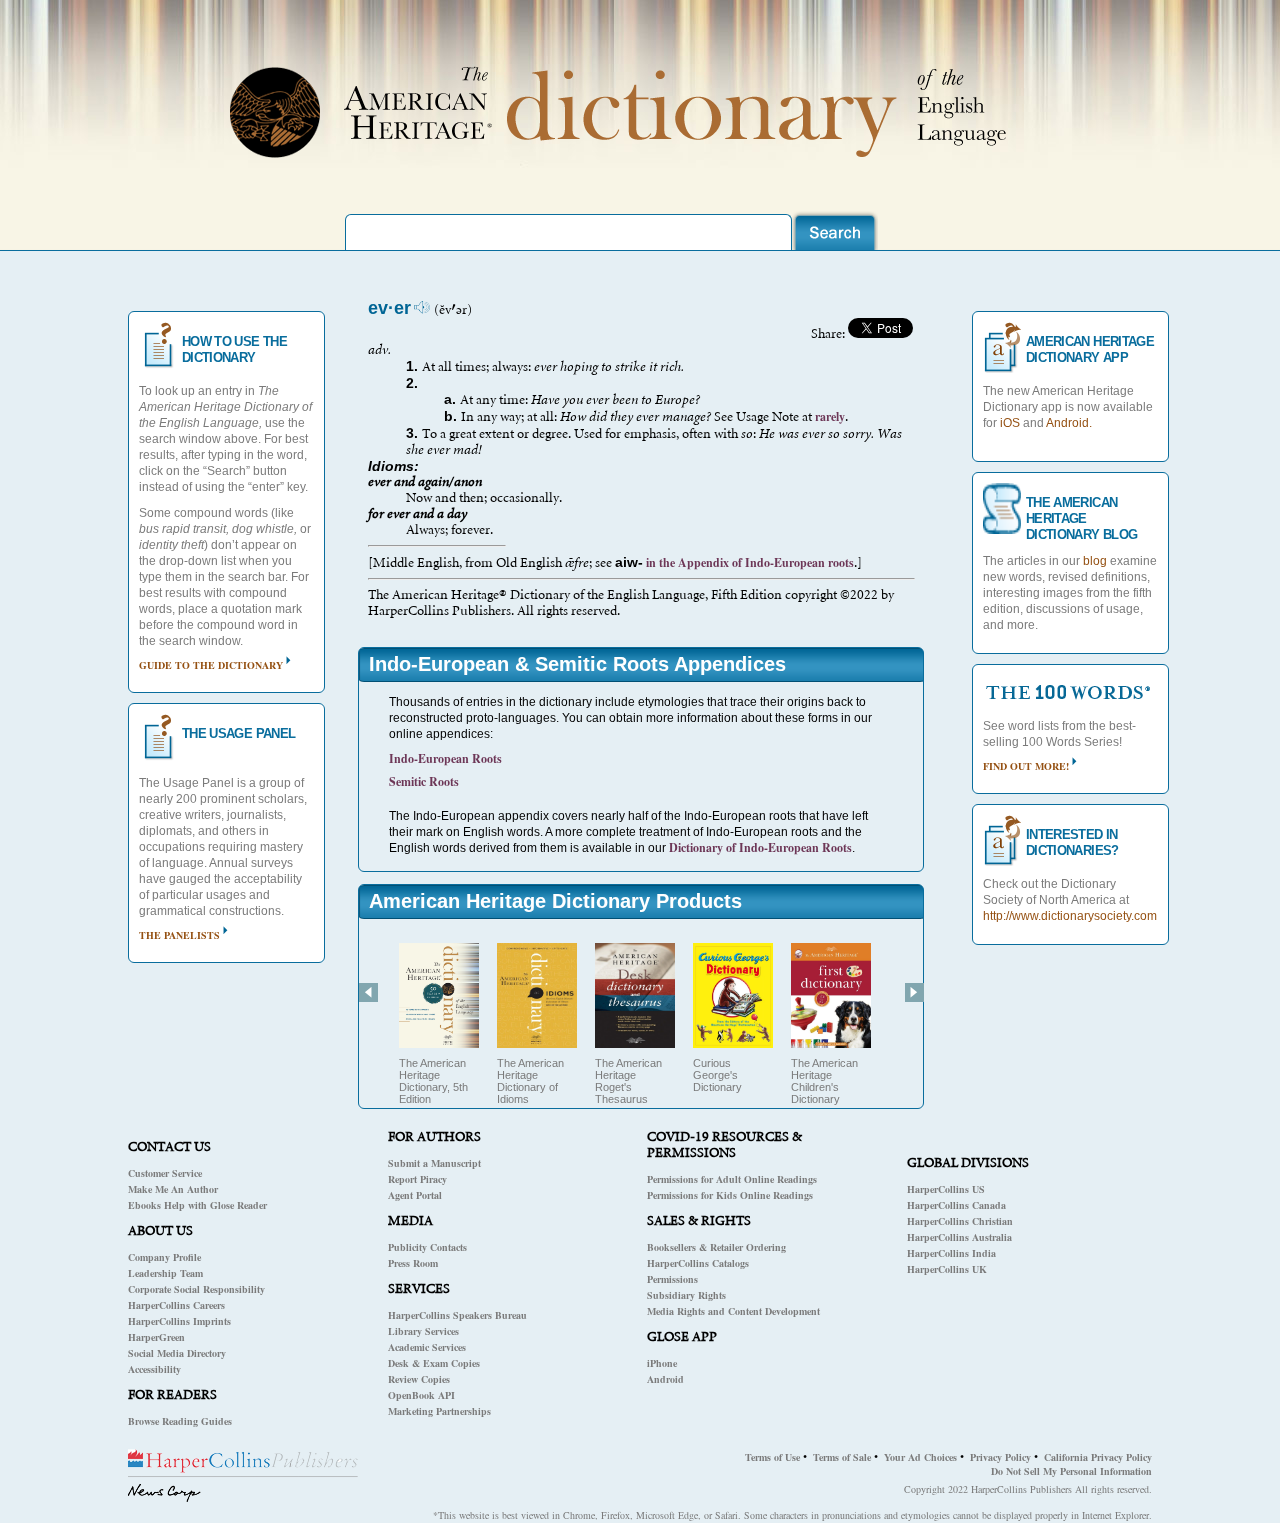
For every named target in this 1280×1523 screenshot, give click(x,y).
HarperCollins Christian (960, 1221)
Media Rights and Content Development (733, 1311)
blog (1095, 561)
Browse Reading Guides (180, 1421)
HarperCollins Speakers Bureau (457, 1315)
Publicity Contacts (427, 1247)
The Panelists (179, 935)
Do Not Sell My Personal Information (1071, 1471)
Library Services (423, 1331)
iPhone (662, 1363)
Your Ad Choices (920, 1457)
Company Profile (164, 1257)
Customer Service (165, 1173)
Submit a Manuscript (434, 1163)
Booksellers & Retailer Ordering (716, 1247)
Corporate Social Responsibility (196, 1289)
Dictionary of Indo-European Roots (760, 847)
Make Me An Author (173, 1189)
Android (665, 1379)
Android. (1069, 423)
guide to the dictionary (211, 665)
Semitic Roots (424, 781)
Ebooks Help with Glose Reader (197, 1205)
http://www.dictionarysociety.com (1070, 916)
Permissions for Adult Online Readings (732, 1179)
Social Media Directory (177, 1353)
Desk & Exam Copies (434, 1363)
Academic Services (427, 1347)
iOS (1010, 423)
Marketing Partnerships (439, 1411)
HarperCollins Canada (956, 1205)
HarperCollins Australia (959, 1237)
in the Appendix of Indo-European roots (748, 562)
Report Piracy (417, 1179)
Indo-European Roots (445, 758)
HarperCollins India (951, 1253)
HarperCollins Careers (176, 1305)
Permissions (672, 1279)
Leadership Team (165, 1273)
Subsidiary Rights (686, 1295)
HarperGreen (156, 1337)
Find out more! (1026, 766)
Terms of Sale (842, 1457)
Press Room (413, 1263)
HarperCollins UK (947, 1269)
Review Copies (419, 1379)
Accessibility (154, 1369)
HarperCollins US (946, 1189)
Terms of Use (772, 1457)
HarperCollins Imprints (179, 1321)
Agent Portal (415, 1195)
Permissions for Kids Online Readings (730, 1195)
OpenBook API (421, 1395)
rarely (830, 416)
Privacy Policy (1000, 1457)
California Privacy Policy (1098, 1457)
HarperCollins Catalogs (698, 1263)
